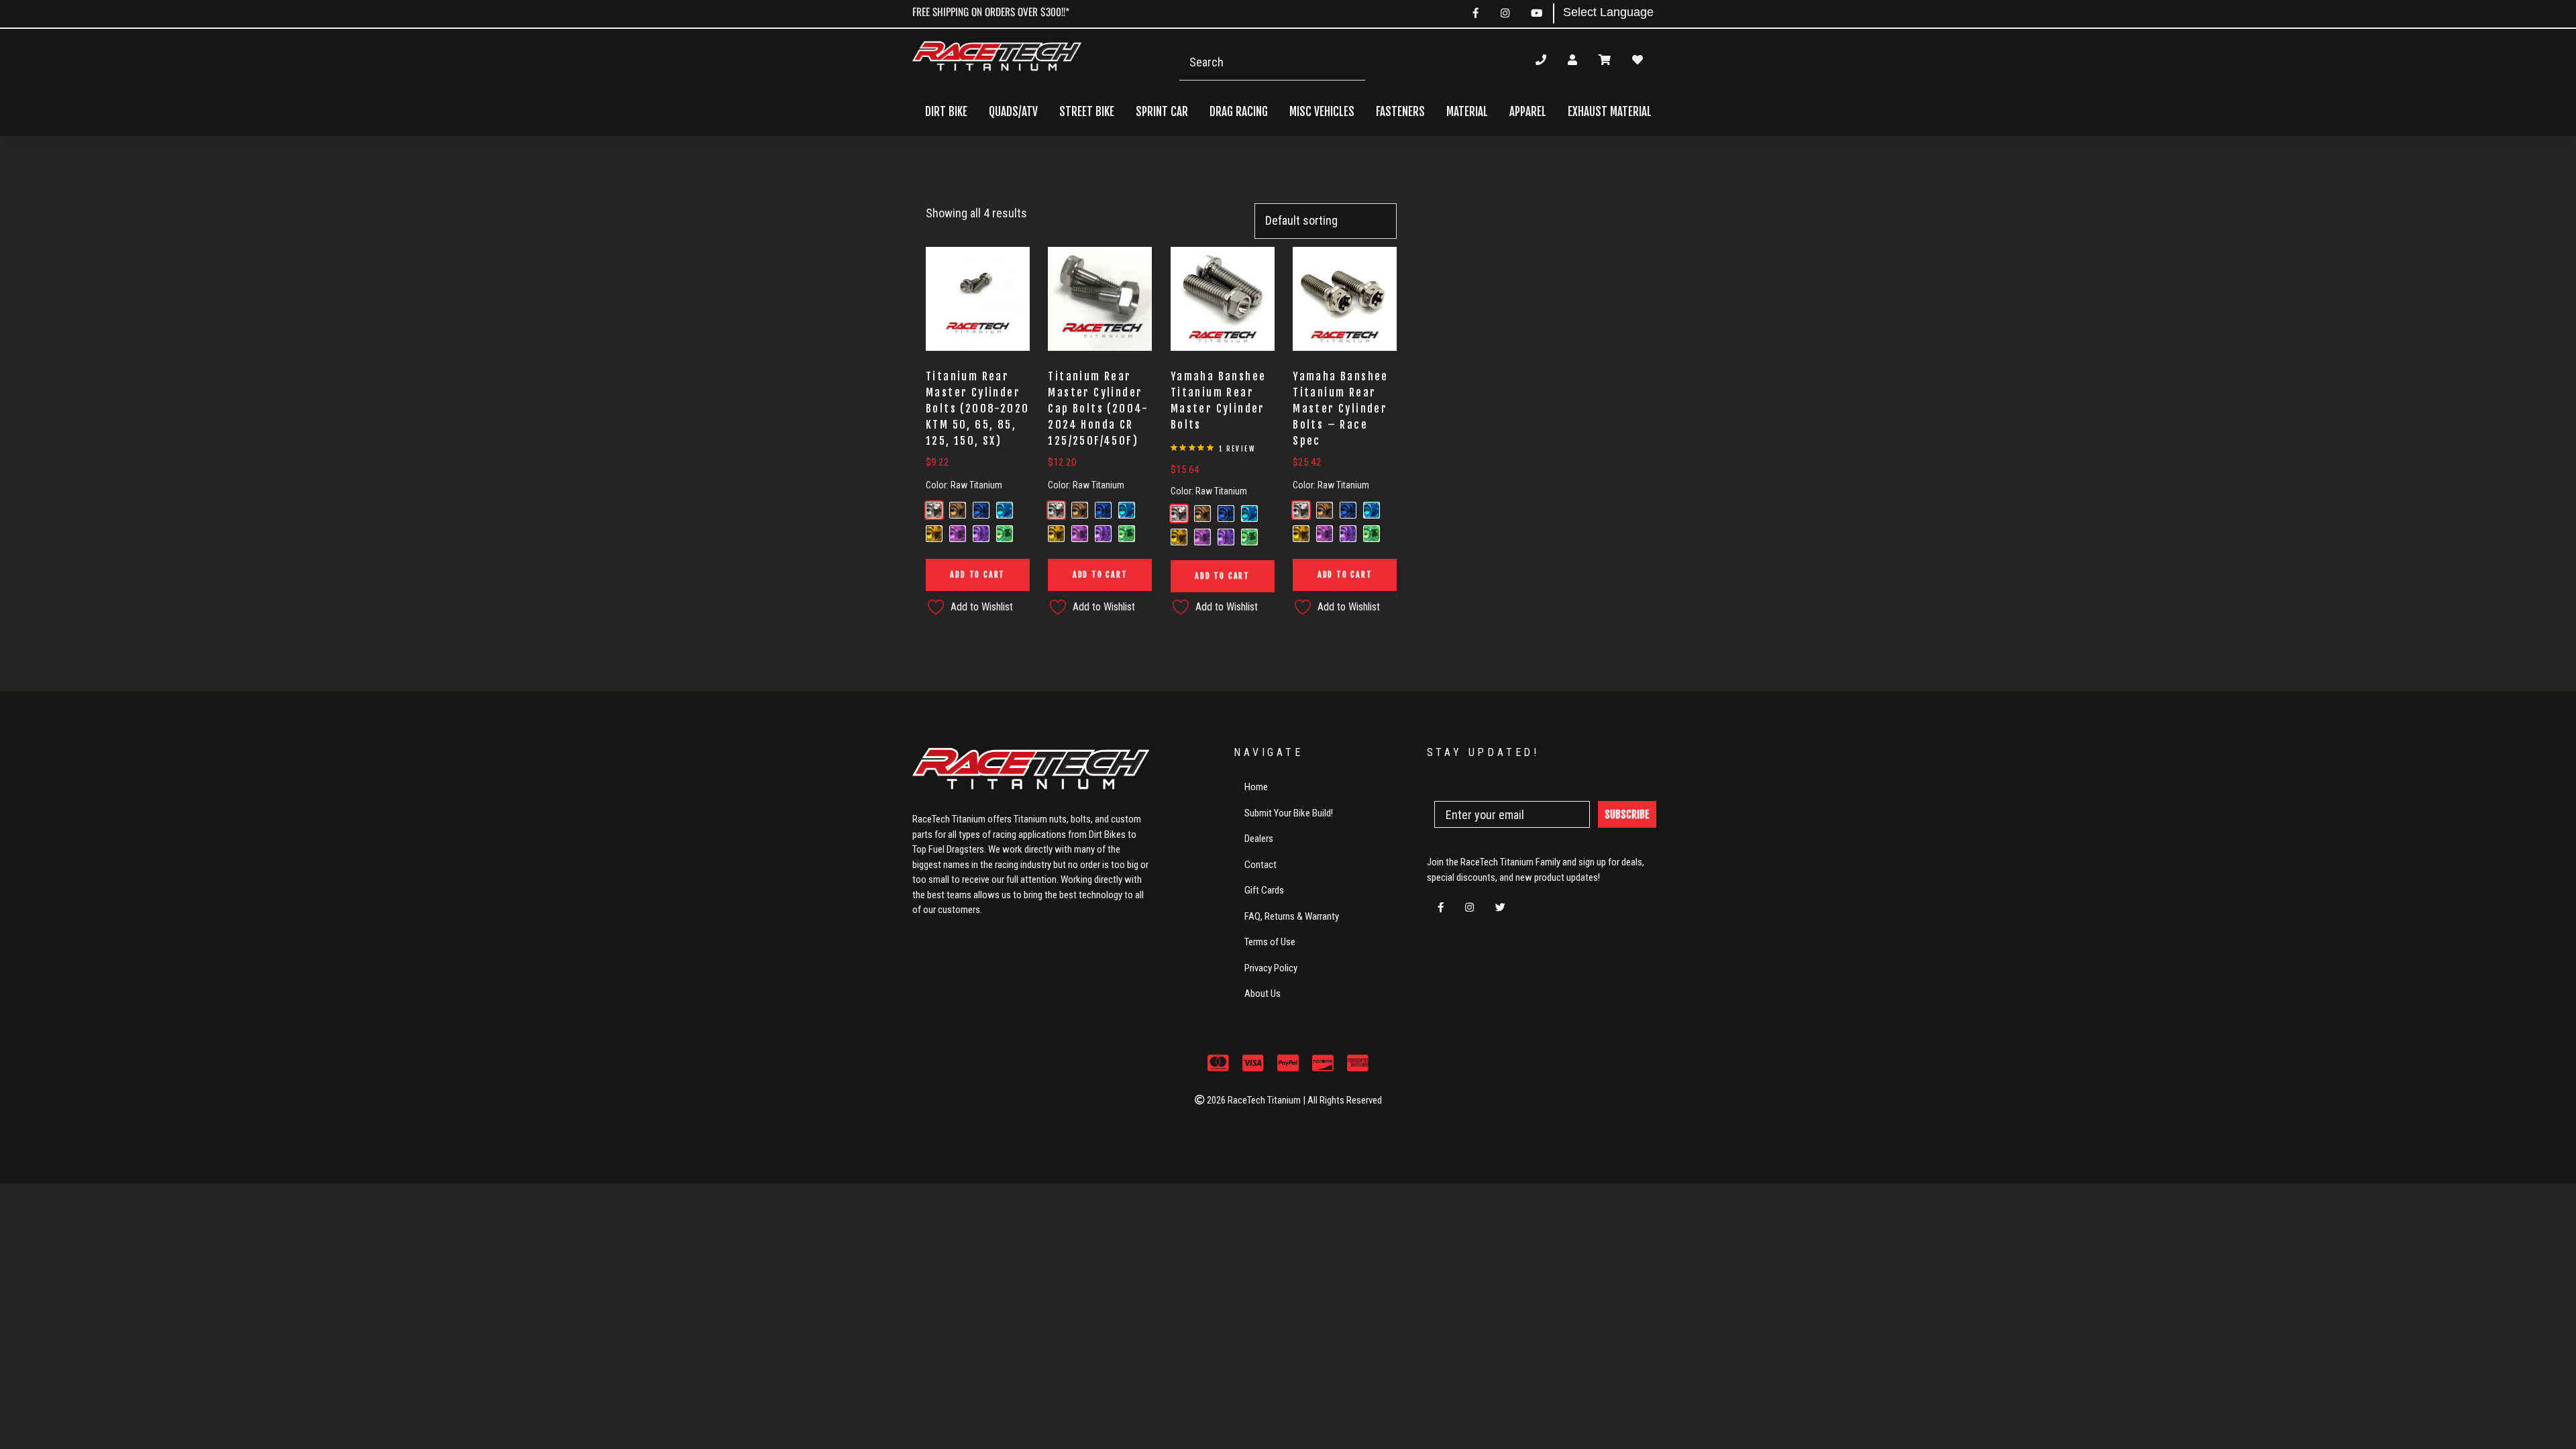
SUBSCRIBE (1627, 814)
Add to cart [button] (977, 575)
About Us (1263, 994)
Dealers (1259, 839)
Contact (1260, 865)
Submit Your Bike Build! (1289, 813)
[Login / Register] (1572, 60)
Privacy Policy (1271, 968)
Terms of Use (1270, 942)
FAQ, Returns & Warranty (1292, 916)
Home (1256, 787)
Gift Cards (1264, 890)
